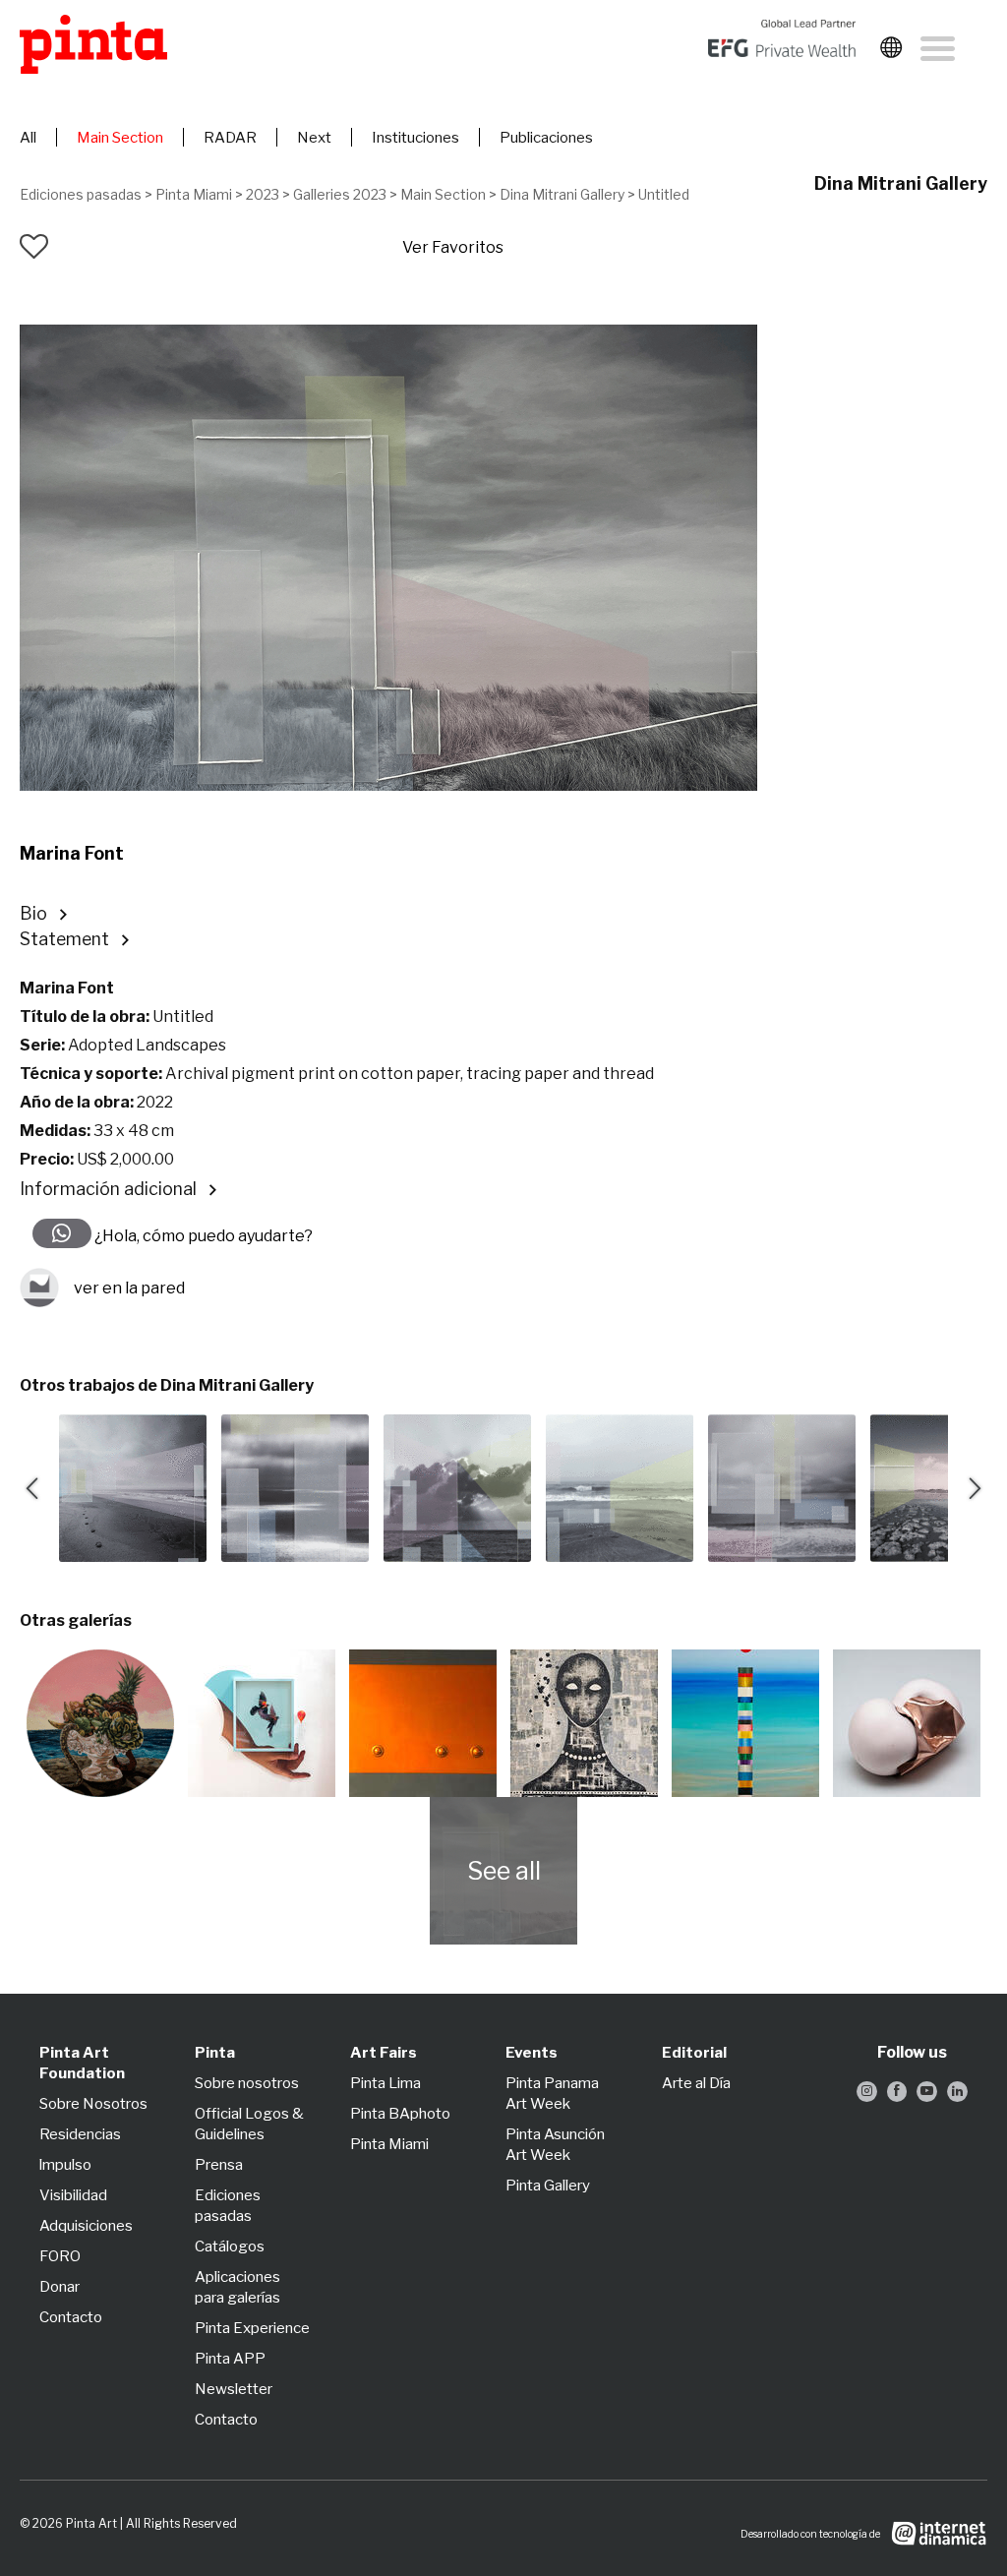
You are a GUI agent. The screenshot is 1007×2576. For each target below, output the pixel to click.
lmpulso (65, 2165)
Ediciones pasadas (81, 194)
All (28, 138)
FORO (60, 2256)
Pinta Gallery (548, 2186)
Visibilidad (73, 2195)
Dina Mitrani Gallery (562, 194)
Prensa (219, 2165)
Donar (59, 2287)
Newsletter (234, 2389)
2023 (263, 194)
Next (314, 138)
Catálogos (230, 2247)
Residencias (80, 2134)
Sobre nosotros (247, 2083)
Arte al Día (696, 2083)
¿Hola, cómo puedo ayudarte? (202, 1236)
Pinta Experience (252, 2328)
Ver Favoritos (453, 247)
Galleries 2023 (340, 194)
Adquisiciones (86, 2226)
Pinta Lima (385, 2083)
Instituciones (415, 138)
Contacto (71, 2317)
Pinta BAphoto (400, 2114)
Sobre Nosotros (93, 2104)
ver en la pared (129, 1288)
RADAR (230, 138)
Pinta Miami (194, 194)
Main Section (120, 138)
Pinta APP (230, 2359)
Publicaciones (546, 138)
